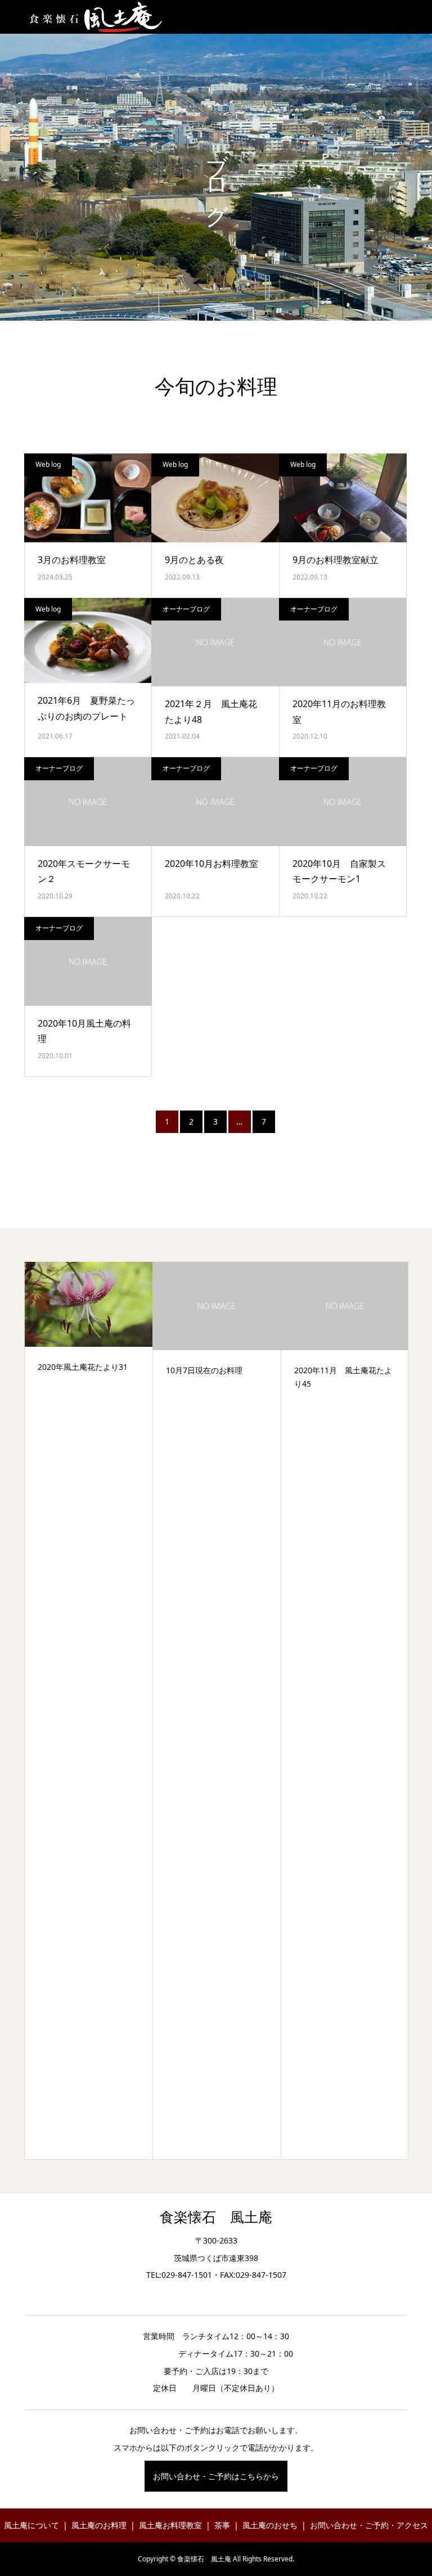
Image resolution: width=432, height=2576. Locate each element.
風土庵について (31, 2525)
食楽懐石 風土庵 (216, 2217)
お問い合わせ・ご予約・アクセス (369, 2525)
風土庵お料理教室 (170, 2525)
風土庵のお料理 (99, 2525)
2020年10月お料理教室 (211, 864)
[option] (89, 1711)
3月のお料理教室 (72, 560)
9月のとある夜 (194, 560)
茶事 (222, 2525)
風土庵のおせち (270, 2525)
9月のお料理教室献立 (336, 560)
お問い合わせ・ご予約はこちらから (216, 2476)
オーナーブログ (186, 609)
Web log (48, 464)
